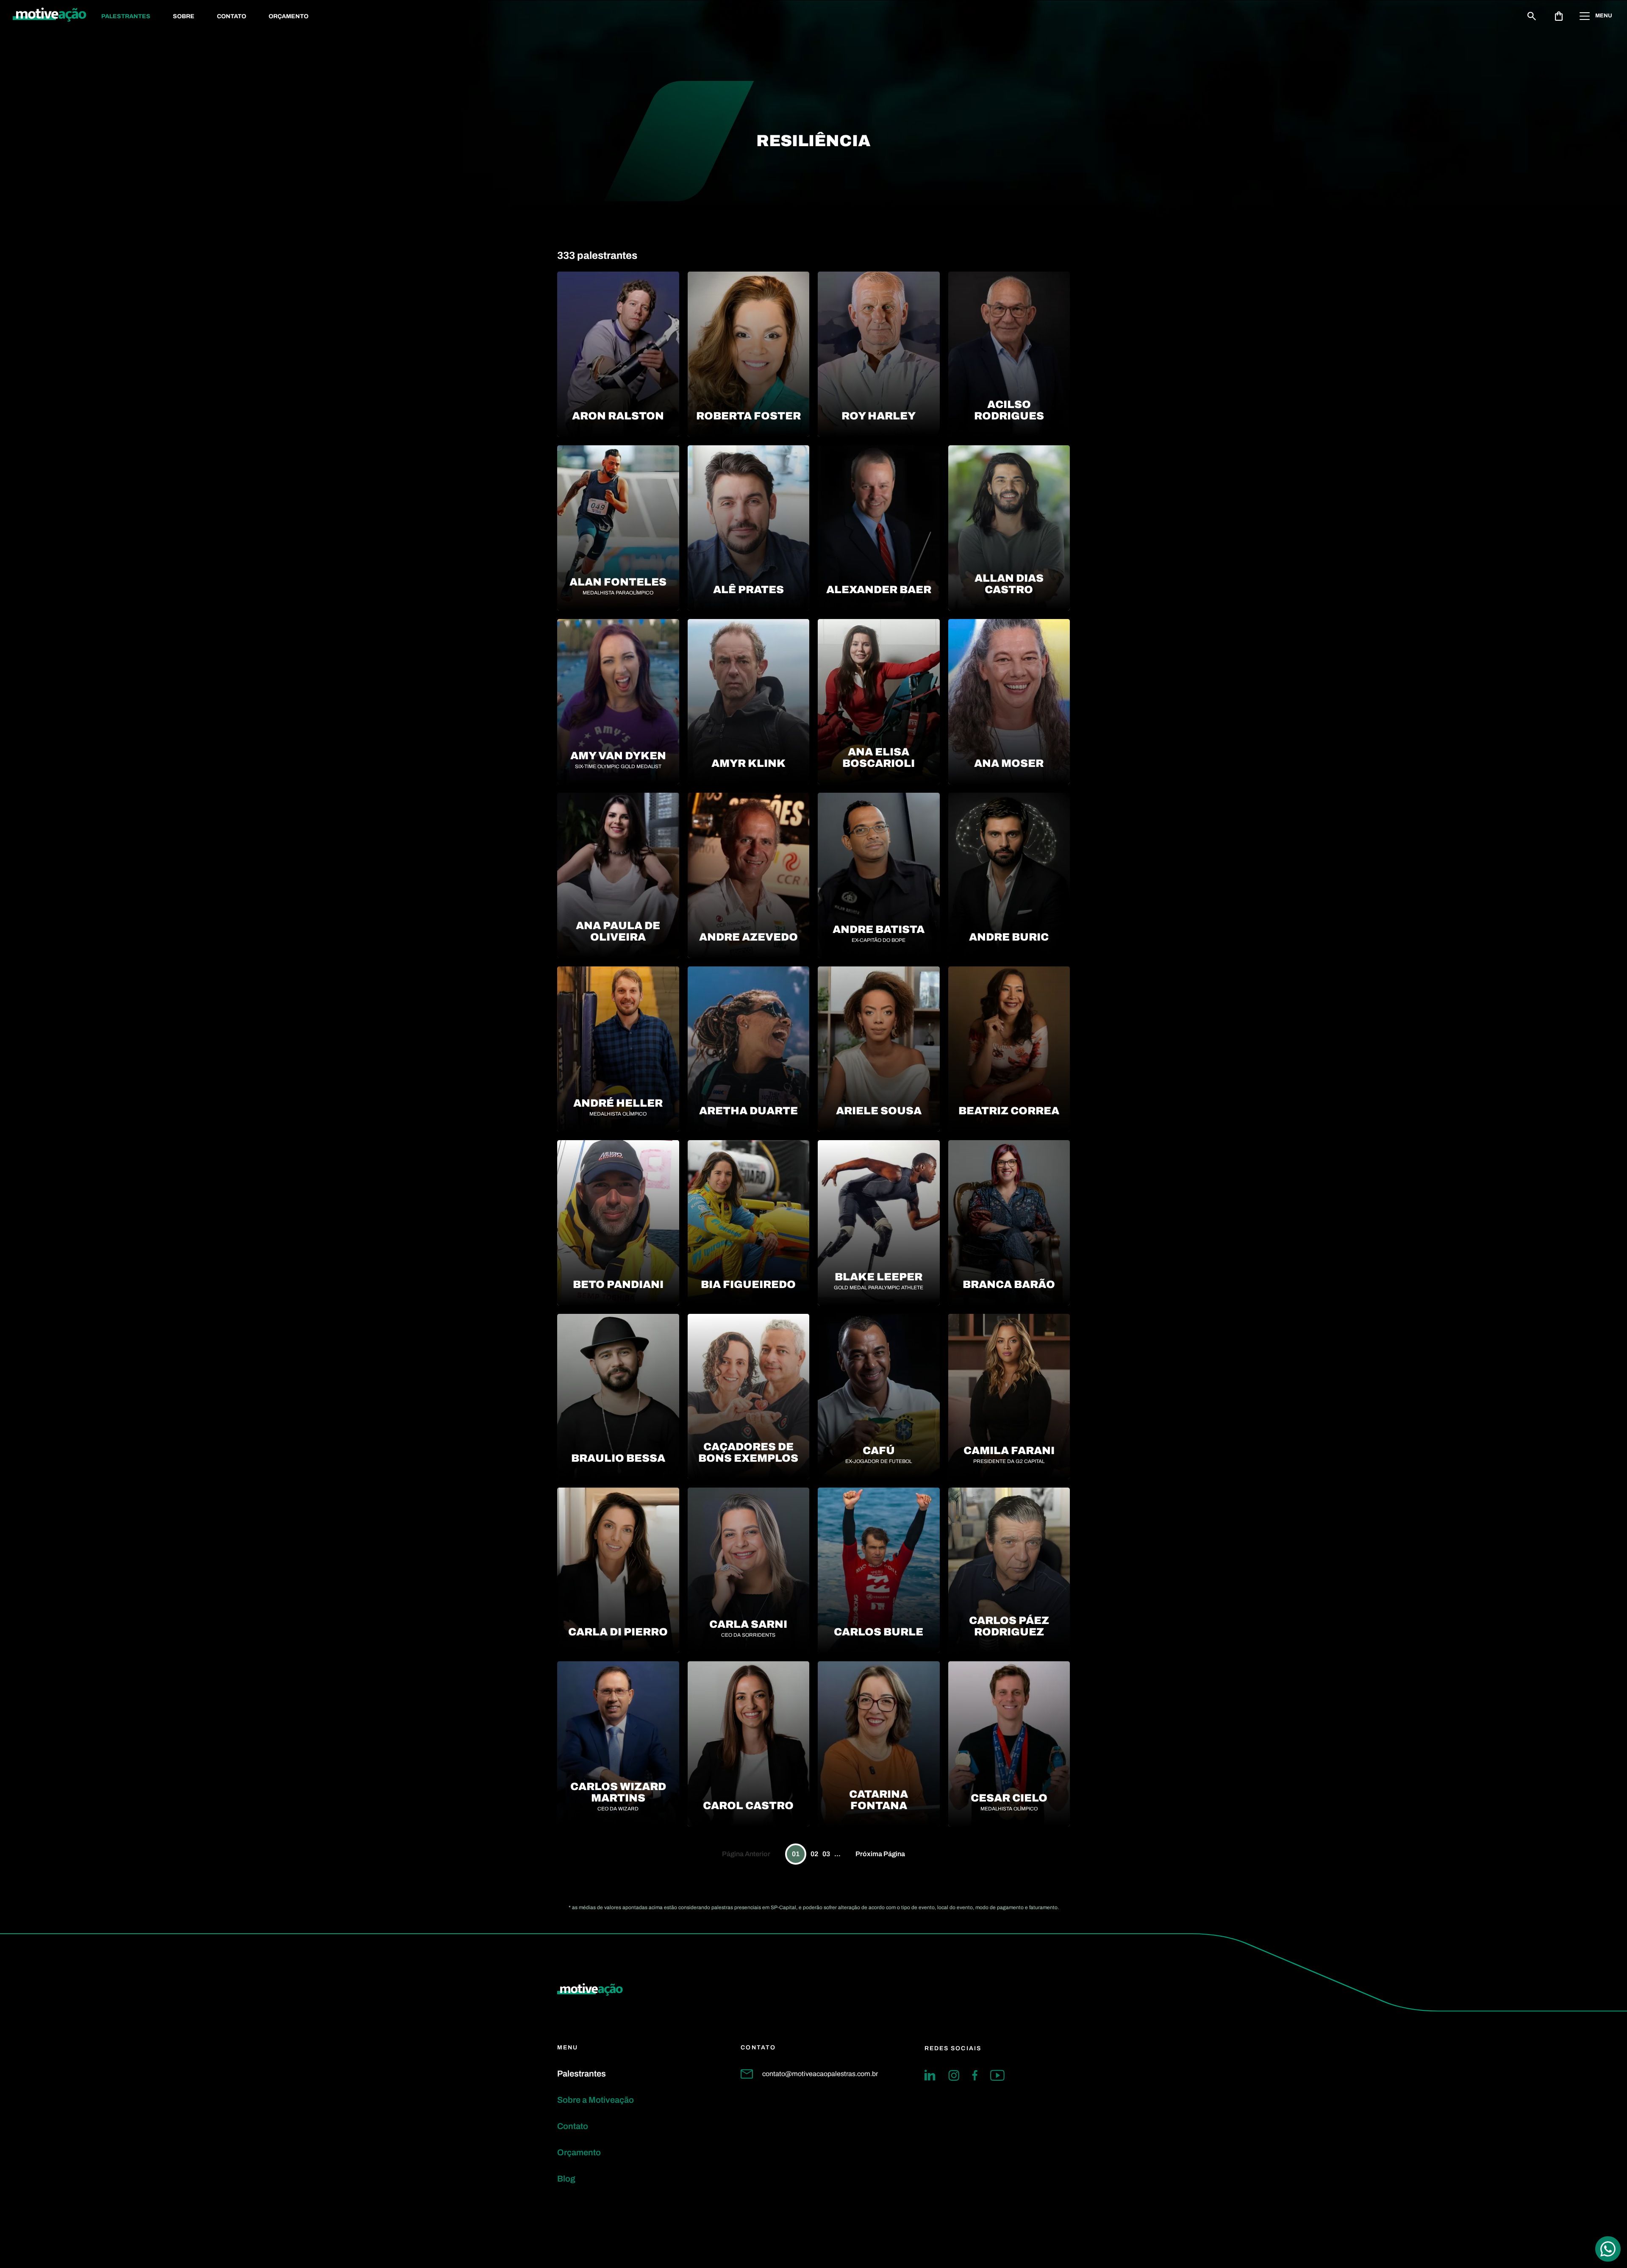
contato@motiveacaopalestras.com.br (820, 2074)
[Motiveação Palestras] (50, 16)
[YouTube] (997, 2075)
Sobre (184, 16)
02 (814, 1854)
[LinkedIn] (930, 2075)
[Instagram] (954, 2075)
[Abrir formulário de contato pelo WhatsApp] (1608, 2249)
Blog (566, 2179)
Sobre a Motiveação (596, 2100)
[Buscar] (1532, 16)
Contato (232, 16)
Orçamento (289, 16)
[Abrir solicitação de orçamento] (1559, 16)
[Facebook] (975, 2075)
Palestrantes (126, 16)
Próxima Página (880, 1854)
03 (826, 1854)
